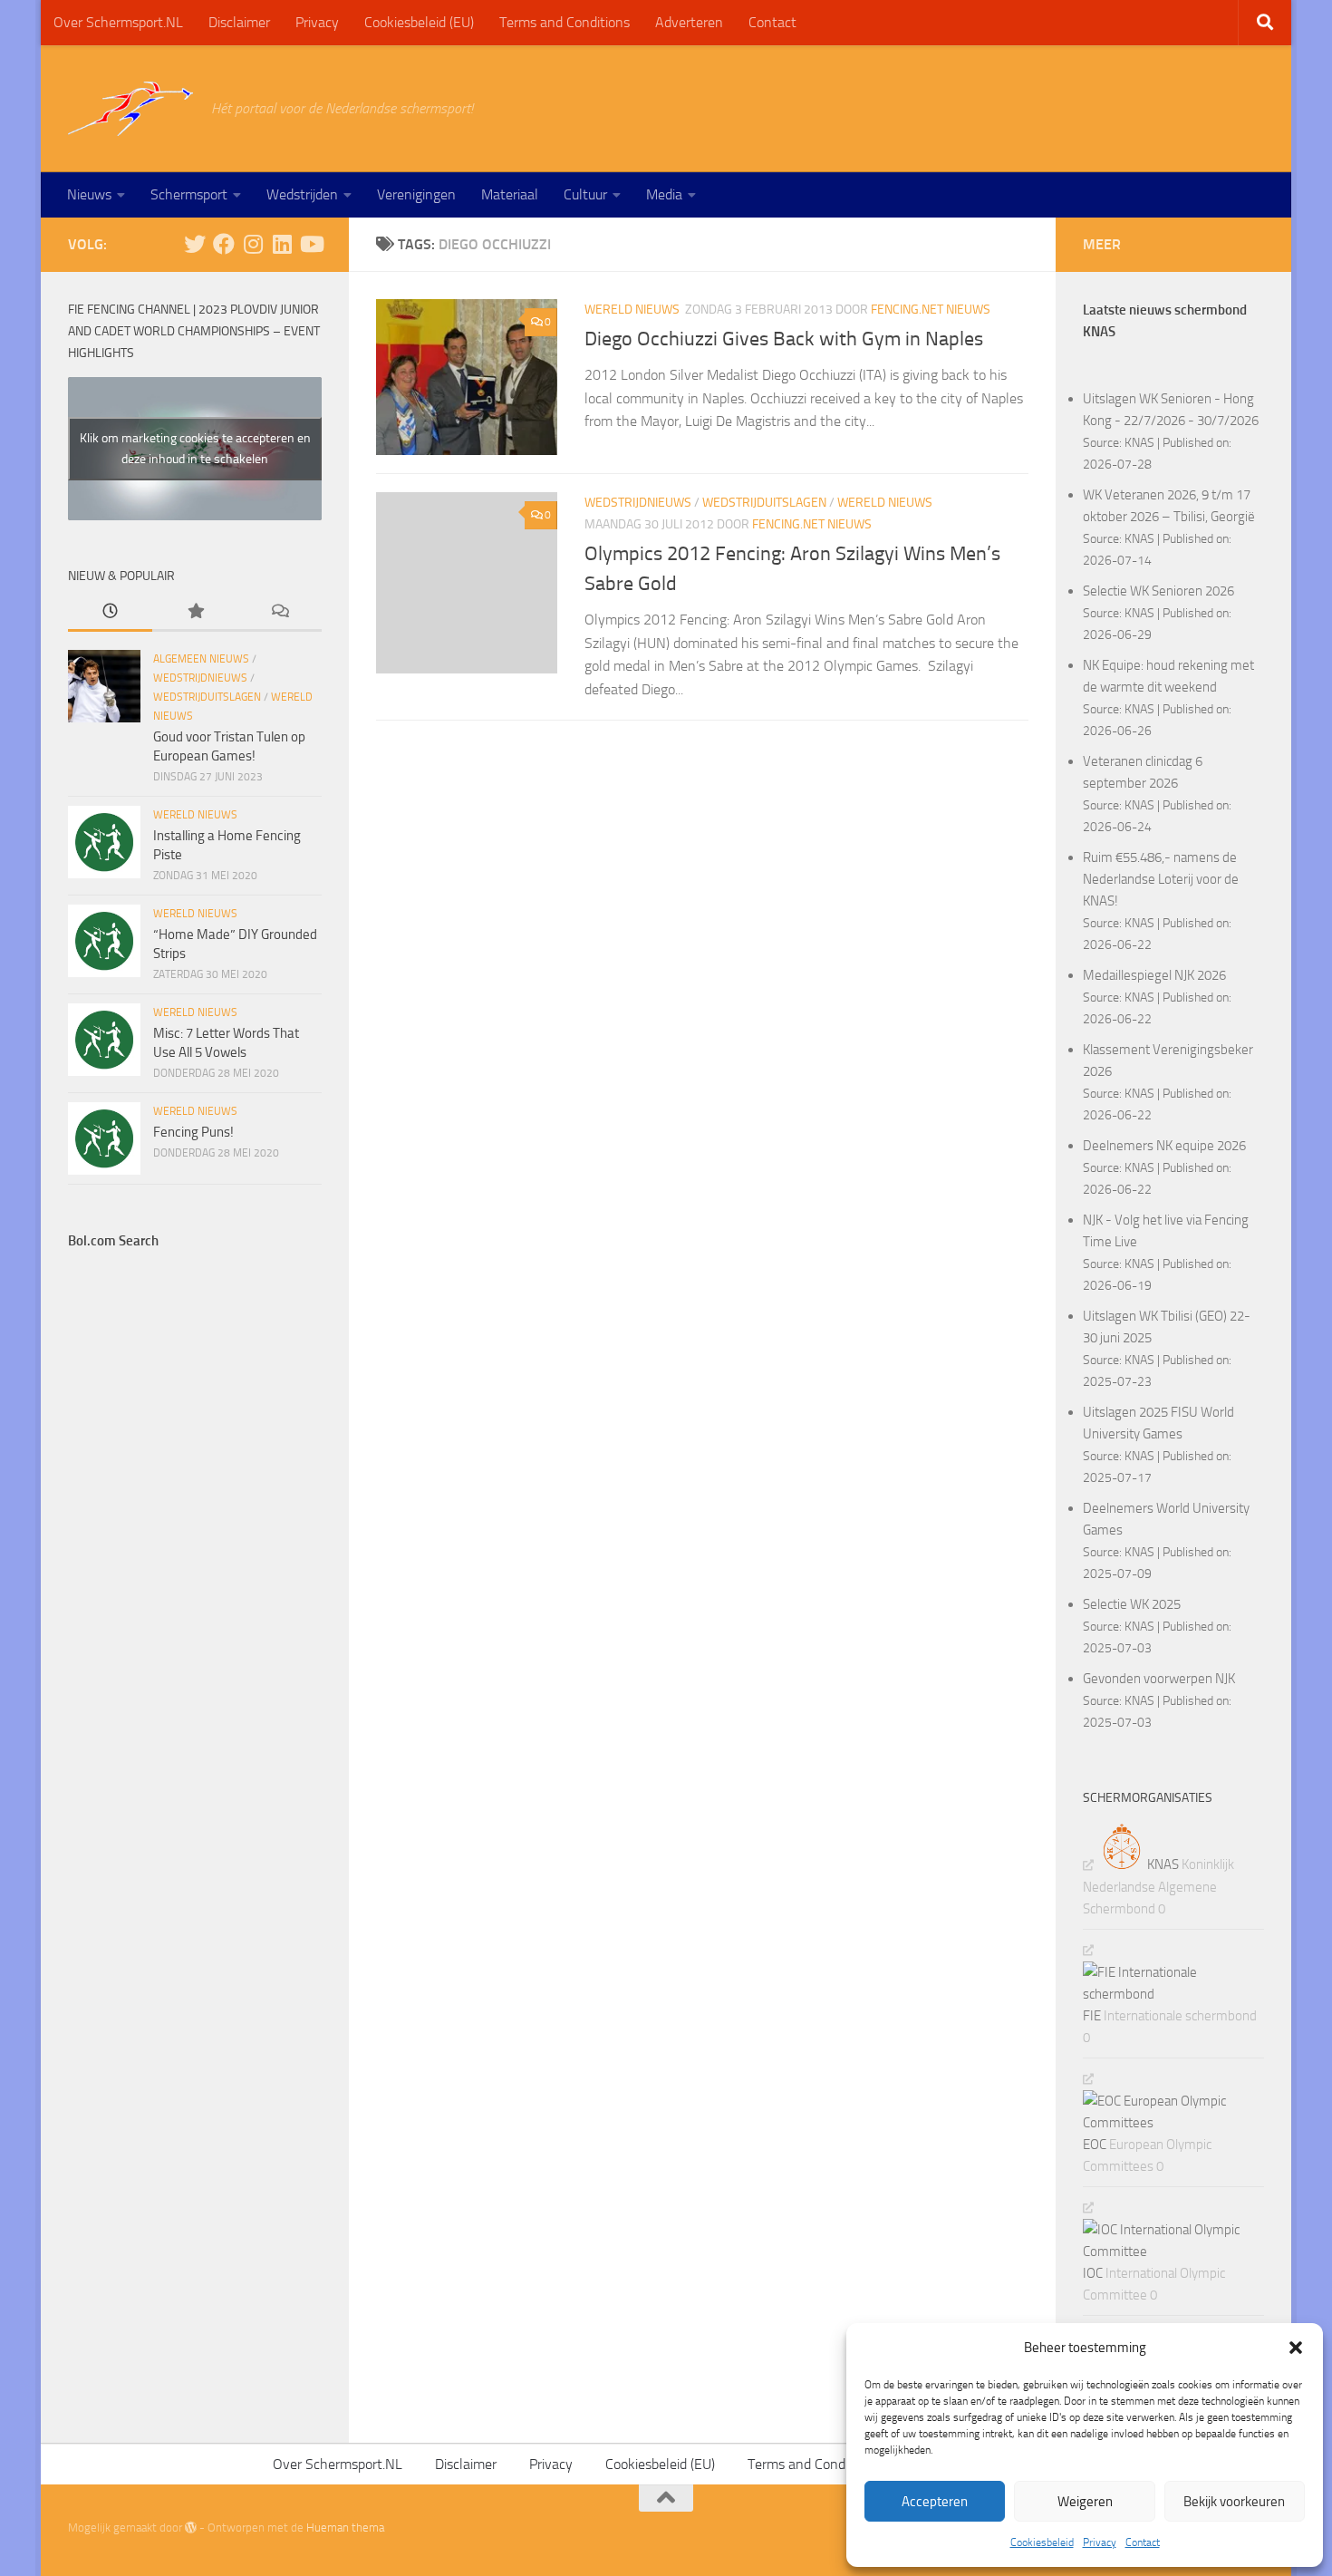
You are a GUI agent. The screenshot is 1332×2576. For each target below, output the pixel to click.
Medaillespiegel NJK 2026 (1154, 975)
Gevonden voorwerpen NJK (1159, 1679)
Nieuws (89, 194)
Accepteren (935, 2502)
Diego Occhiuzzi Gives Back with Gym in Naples (784, 339)
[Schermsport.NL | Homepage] (130, 109)
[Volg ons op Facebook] (224, 244)
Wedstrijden (302, 194)
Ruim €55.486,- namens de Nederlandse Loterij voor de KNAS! (1161, 879)
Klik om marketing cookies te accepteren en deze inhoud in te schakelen (195, 449)
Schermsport (189, 194)
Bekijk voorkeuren (1234, 2502)
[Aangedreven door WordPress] (191, 2528)
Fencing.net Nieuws (931, 310)
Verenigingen (416, 194)
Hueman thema (345, 2528)
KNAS (1139, 442)
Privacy (1100, 2542)
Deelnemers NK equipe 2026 (1164, 1146)
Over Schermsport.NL (118, 22)
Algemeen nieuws (201, 659)
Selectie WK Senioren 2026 (1158, 591)
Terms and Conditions (565, 22)
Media (664, 194)
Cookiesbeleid (1042, 2542)
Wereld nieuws (632, 310)
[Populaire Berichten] (194, 612)
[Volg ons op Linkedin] (282, 244)
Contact (1143, 2542)
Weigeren (1085, 2502)
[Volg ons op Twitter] (195, 244)
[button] (1296, 2348)
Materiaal (510, 194)
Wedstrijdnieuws (638, 503)
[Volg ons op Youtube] (311, 244)
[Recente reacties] (280, 612)
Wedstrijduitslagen (764, 503)
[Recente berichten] (110, 612)
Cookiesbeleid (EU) (419, 22)
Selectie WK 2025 (1132, 1604)
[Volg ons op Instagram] (253, 244)
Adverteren (689, 22)
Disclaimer (239, 22)
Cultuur (585, 194)
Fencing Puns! (193, 1132)
